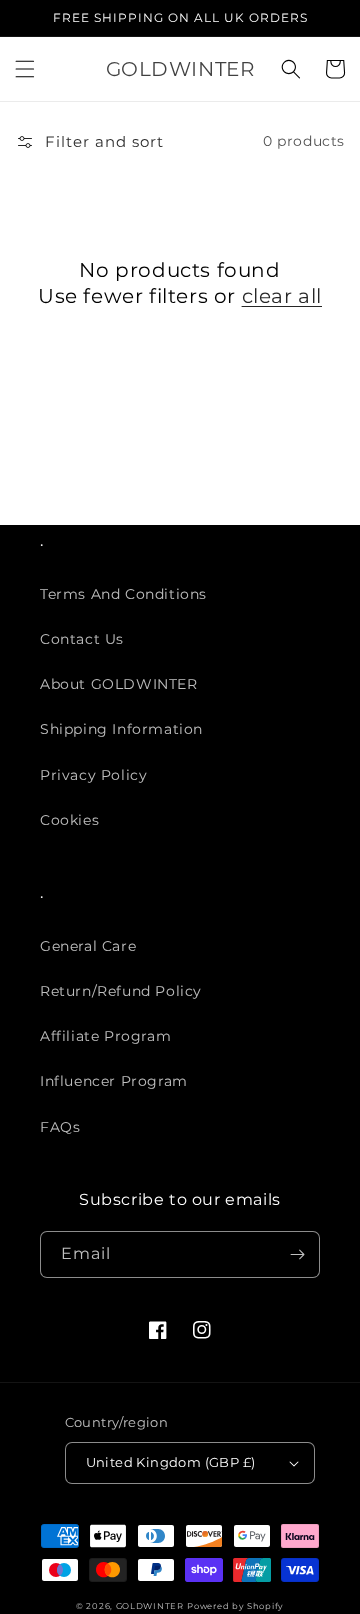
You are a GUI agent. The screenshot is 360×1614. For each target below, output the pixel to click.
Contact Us (82, 639)
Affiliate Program (105, 1036)
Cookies (69, 820)
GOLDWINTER (150, 1606)
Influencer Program (114, 1081)
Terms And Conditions (123, 594)
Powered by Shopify (235, 1606)
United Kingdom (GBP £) (171, 1462)
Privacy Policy (93, 775)
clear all (282, 296)
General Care (88, 946)
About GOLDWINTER (119, 684)
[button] (25, 69)
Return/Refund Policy (121, 991)
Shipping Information (121, 729)
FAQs (60, 1127)
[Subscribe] (297, 1254)
